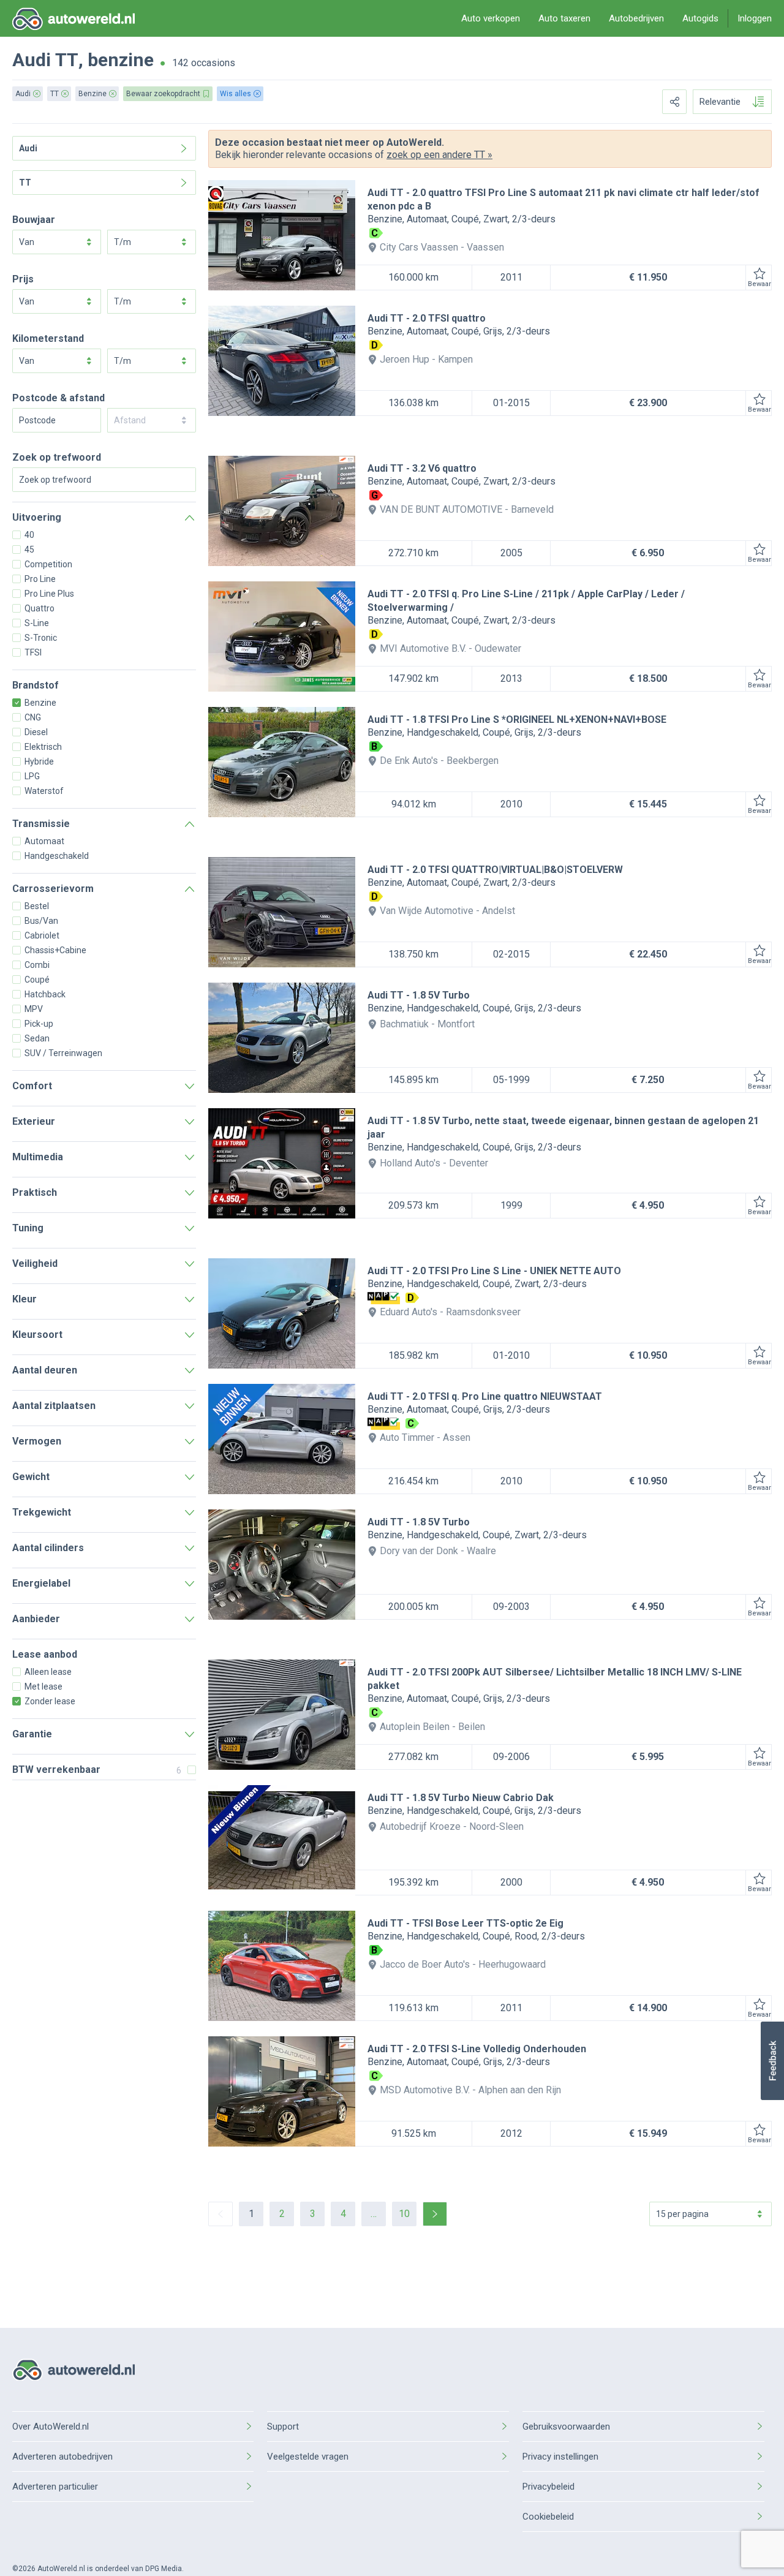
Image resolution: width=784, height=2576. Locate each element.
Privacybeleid (548, 2487)
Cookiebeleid (548, 2517)
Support (283, 2427)
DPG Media (164, 2569)
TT (67, 60)
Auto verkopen (491, 18)
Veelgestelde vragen (308, 2457)
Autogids (700, 18)
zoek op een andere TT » (439, 155)
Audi (32, 60)
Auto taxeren (564, 18)
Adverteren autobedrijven (62, 2457)
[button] (772, 2061)
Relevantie (720, 102)
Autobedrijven (636, 18)
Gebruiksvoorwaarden (566, 2427)
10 (404, 2214)
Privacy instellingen (560, 2457)
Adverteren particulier (55, 2487)
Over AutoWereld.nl (51, 2427)
